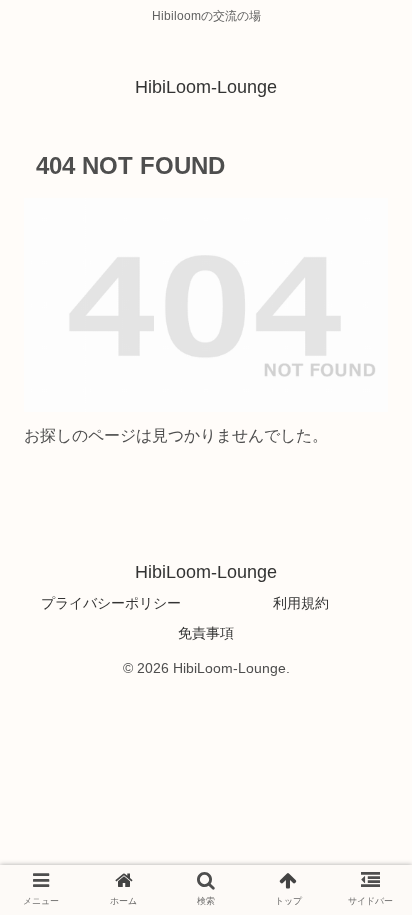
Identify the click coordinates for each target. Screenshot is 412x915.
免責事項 (206, 633)
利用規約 (301, 603)
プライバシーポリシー (111, 603)
